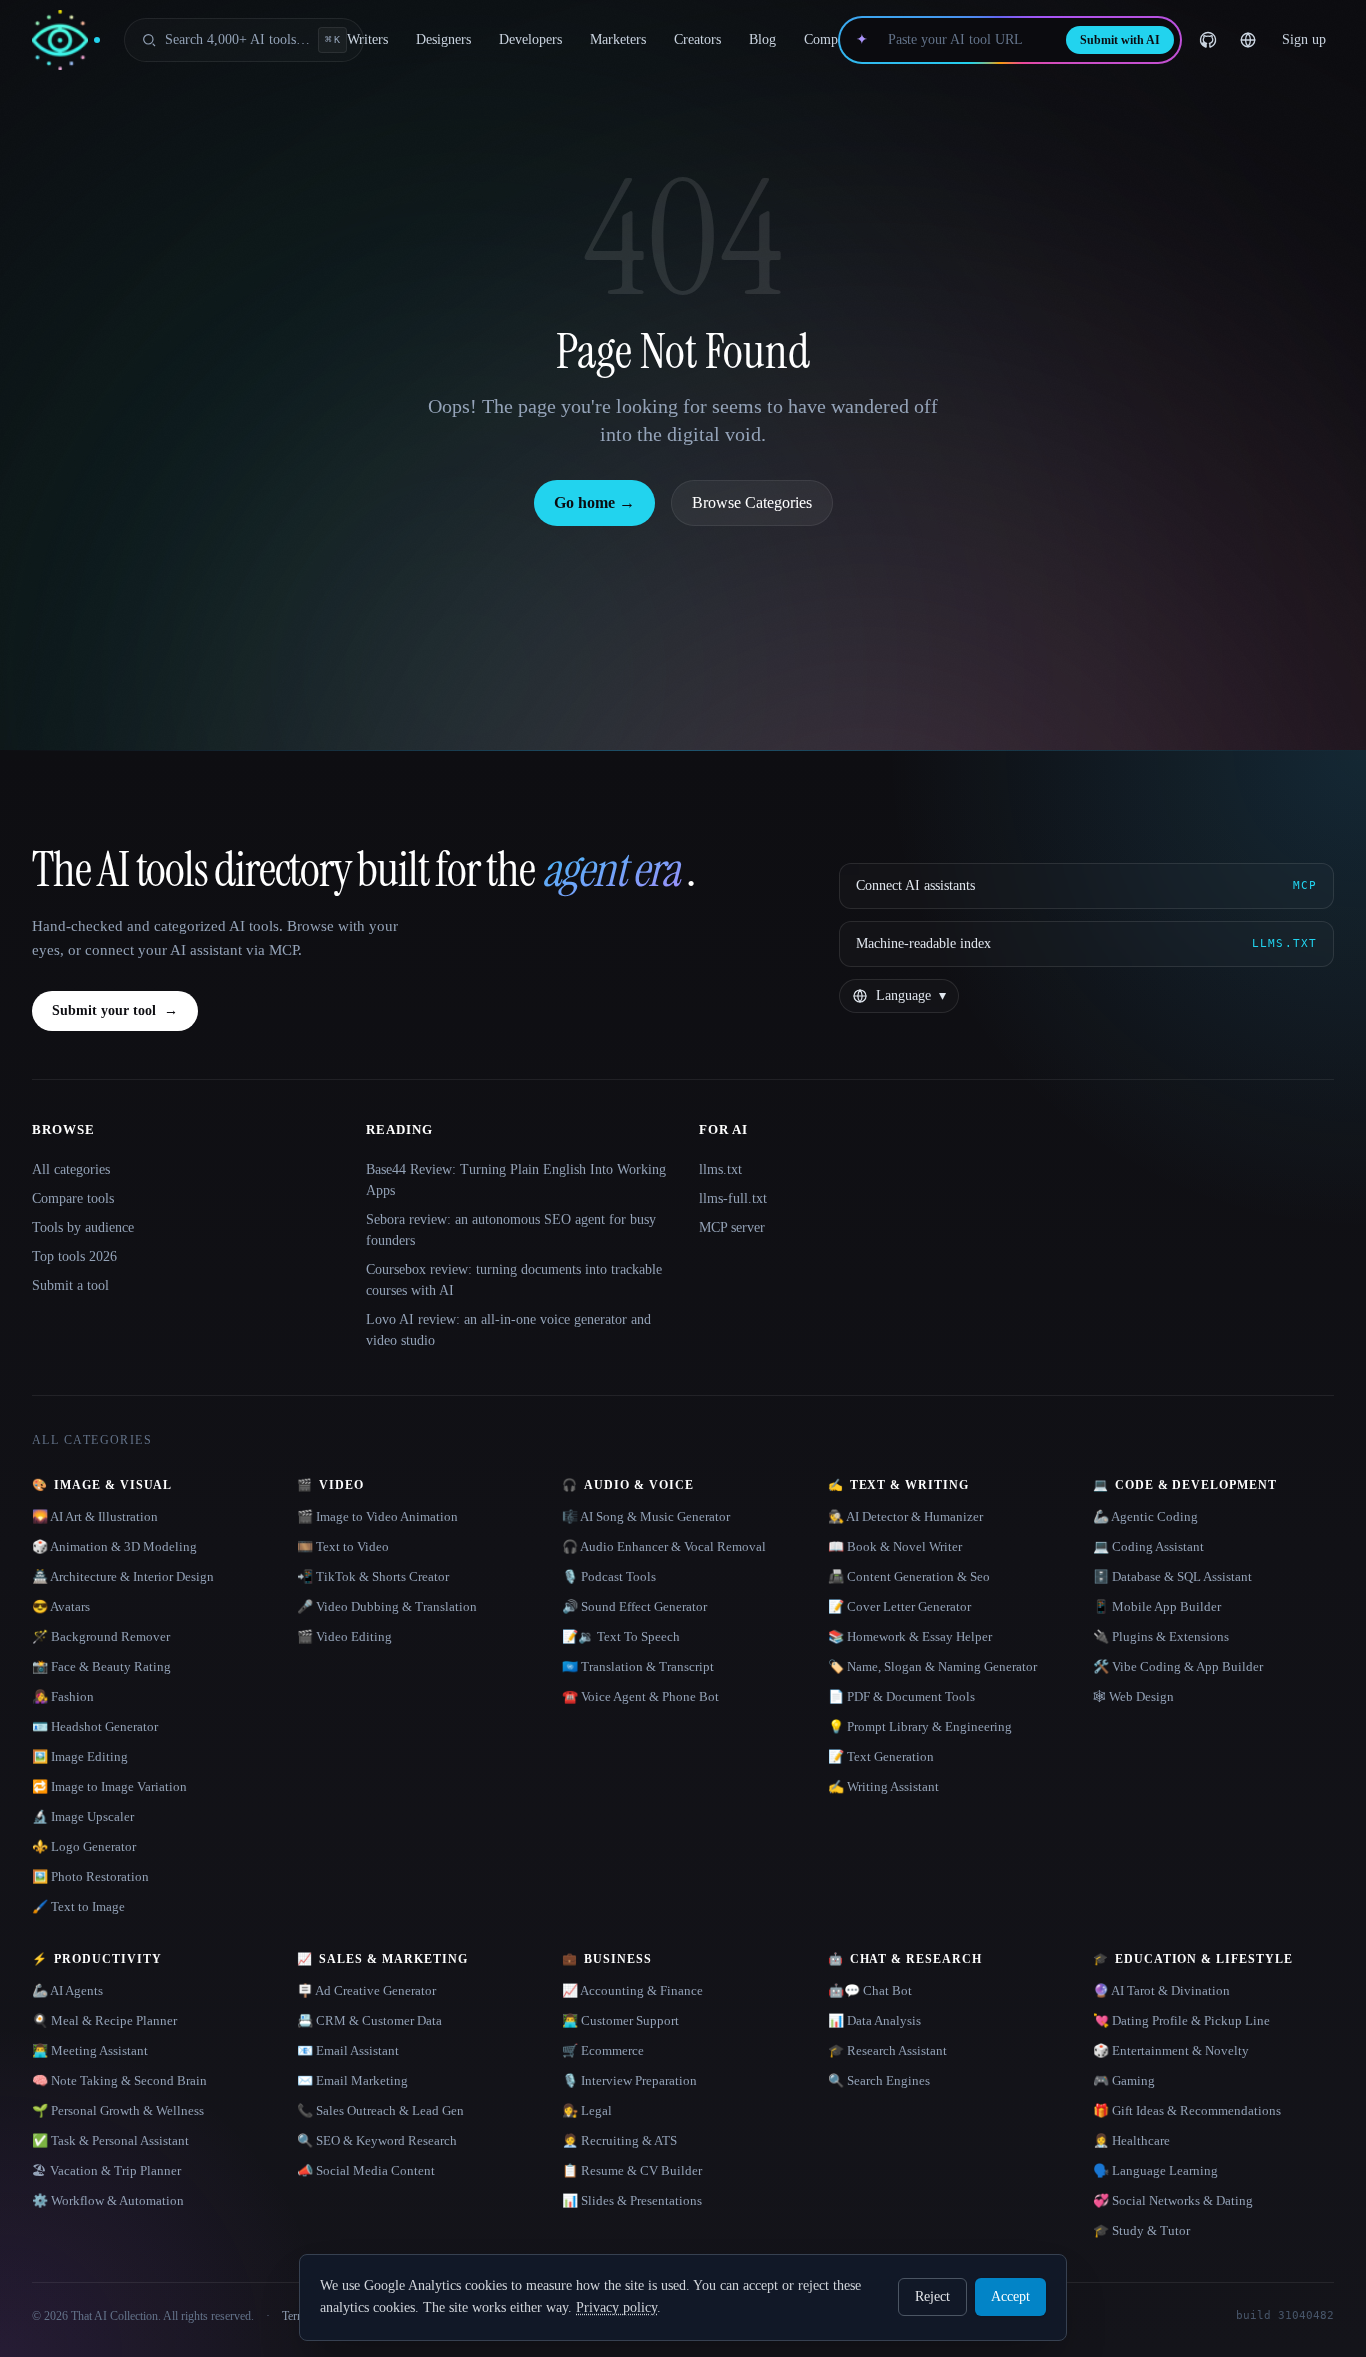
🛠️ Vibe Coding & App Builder (1178, 1666)
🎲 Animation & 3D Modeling (114, 1546)
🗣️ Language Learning (1155, 2170)
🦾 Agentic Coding (1145, 1516)
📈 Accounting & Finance (632, 1990)
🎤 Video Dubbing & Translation (387, 1606)
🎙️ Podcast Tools (609, 1576)
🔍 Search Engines (879, 2080)
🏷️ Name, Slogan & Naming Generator (932, 1666)
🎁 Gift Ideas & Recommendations (1187, 2110)
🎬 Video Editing (344, 1636)
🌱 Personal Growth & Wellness (118, 2110)
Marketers (618, 39)
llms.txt (720, 1169)
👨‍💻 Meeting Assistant (90, 2050)
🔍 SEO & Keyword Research (377, 2140)
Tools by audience (83, 1227)
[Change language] (1248, 40)
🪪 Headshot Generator (95, 1726)
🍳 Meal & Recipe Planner (104, 2020)
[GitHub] (1208, 40)
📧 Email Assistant (348, 2050)
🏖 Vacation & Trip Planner (106, 2170)
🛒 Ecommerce (603, 2050)
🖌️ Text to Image (78, 1906)
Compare (829, 39)
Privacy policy (616, 2307)
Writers (367, 39)
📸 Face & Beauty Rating (101, 1666)
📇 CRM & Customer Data (369, 2020)
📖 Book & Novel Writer (895, 1546)
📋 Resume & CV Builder (632, 2170)
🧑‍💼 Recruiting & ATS (619, 2140)
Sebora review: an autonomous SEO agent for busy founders (511, 1230)
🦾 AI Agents (67, 1990)
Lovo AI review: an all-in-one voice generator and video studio (508, 1330)
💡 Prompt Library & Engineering (920, 1726)
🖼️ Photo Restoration (90, 1876)
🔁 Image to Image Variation (109, 1786)
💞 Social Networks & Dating (1173, 2200)
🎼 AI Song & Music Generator (646, 1516)
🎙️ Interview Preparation (629, 2080)
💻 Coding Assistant (1148, 1546)
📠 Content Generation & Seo (909, 1576)
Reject (932, 2296)
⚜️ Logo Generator (84, 1846)
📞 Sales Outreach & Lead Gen (380, 2110)
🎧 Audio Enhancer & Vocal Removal (664, 1546)
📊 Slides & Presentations (632, 2200)
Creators (697, 39)
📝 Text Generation (881, 1756)
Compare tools (73, 1198)
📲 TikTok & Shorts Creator (373, 1576)
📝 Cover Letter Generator (899, 1606)
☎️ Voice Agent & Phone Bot (640, 1696)
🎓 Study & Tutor (1141, 2230)
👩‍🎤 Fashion (63, 1696)
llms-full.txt (733, 1198)
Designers (443, 39)
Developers (530, 39)
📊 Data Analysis (874, 2020)
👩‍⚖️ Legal (587, 2110)
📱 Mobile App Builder (1157, 1606)
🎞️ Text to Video (343, 1546)
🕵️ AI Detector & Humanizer (905, 1516)
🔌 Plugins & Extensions (1161, 1636)
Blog (762, 39)
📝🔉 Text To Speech (621, 1636)
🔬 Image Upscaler (83, 1816)
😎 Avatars (61, 1606)
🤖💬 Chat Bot (870, 1990)
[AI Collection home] (66, 40)
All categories (71, 1169)
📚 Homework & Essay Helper (910, 1636)
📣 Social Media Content (366, 2170)
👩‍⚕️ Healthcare (1131, 2140)
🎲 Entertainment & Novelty (1171, 2050)
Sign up (1304, 39)
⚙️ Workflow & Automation (108, 2200)
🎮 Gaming (1124, 2080)
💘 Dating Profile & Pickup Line (1181, 2020)
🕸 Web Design (1133, 1696)
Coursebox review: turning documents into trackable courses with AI (514, 1280)
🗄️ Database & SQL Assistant (1172, 1576)
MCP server (732, 1227)
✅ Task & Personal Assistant (110, 2140)
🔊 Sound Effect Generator (634, 1606)
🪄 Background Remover (101, 1636)
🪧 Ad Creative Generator (366, 1990)
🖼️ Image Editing (80, 1756)
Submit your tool (115, 1010)
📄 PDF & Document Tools (901, 1696)
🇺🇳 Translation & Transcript (638, 1666)
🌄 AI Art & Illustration (95, 1516)
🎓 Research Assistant (887, 2050)
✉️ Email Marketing (352, 2080)
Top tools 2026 (74, 1256)
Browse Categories (752, 502)
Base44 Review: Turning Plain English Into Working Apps (516, 1180)
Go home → (594, 502)
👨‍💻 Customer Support (620, 2020)
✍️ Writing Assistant (883, 1786)
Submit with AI (1120, 40)
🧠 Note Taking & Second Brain (119, 2080)
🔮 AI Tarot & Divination (1161, 1990)
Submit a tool (70, 1285)
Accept (1010, 2296)
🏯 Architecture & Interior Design (123, 1576)
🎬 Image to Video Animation (377, 1516)
